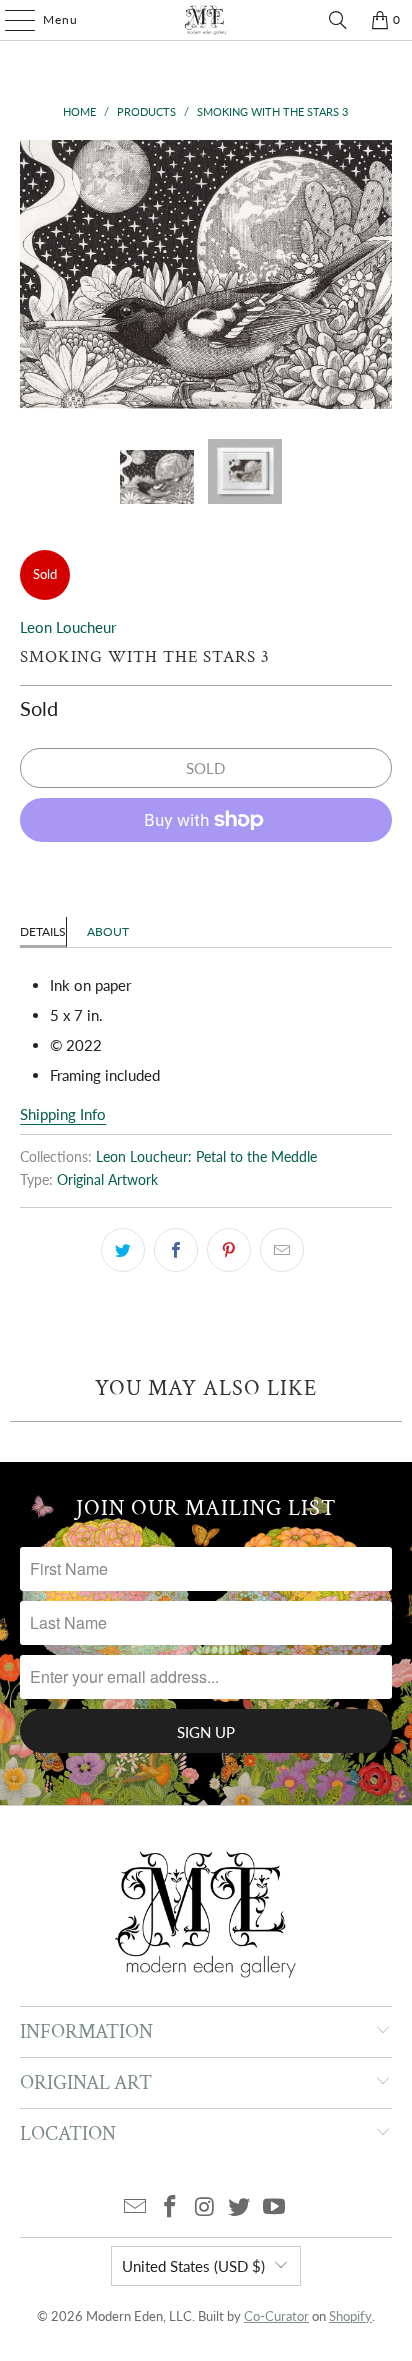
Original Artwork (107, 1180)
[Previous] (35, 274)
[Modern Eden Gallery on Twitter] (240, 2207)
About (108, 931)
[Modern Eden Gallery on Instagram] (205, 2207)
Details (43, 931)
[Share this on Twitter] (123, 1250)
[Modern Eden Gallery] (206, 20)
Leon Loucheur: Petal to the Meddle (206, 1157)
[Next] (377, 274)
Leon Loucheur (68, 627)
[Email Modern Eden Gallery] (136, 2207)
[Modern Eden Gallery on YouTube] (275, 2207)
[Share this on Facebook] (176, 1250)
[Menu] (10, 20)
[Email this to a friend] (282, 1250)
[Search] (338, 20)
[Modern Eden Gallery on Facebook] (170, 2207)
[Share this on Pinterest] (229, 1250)
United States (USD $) (193, 2266)
